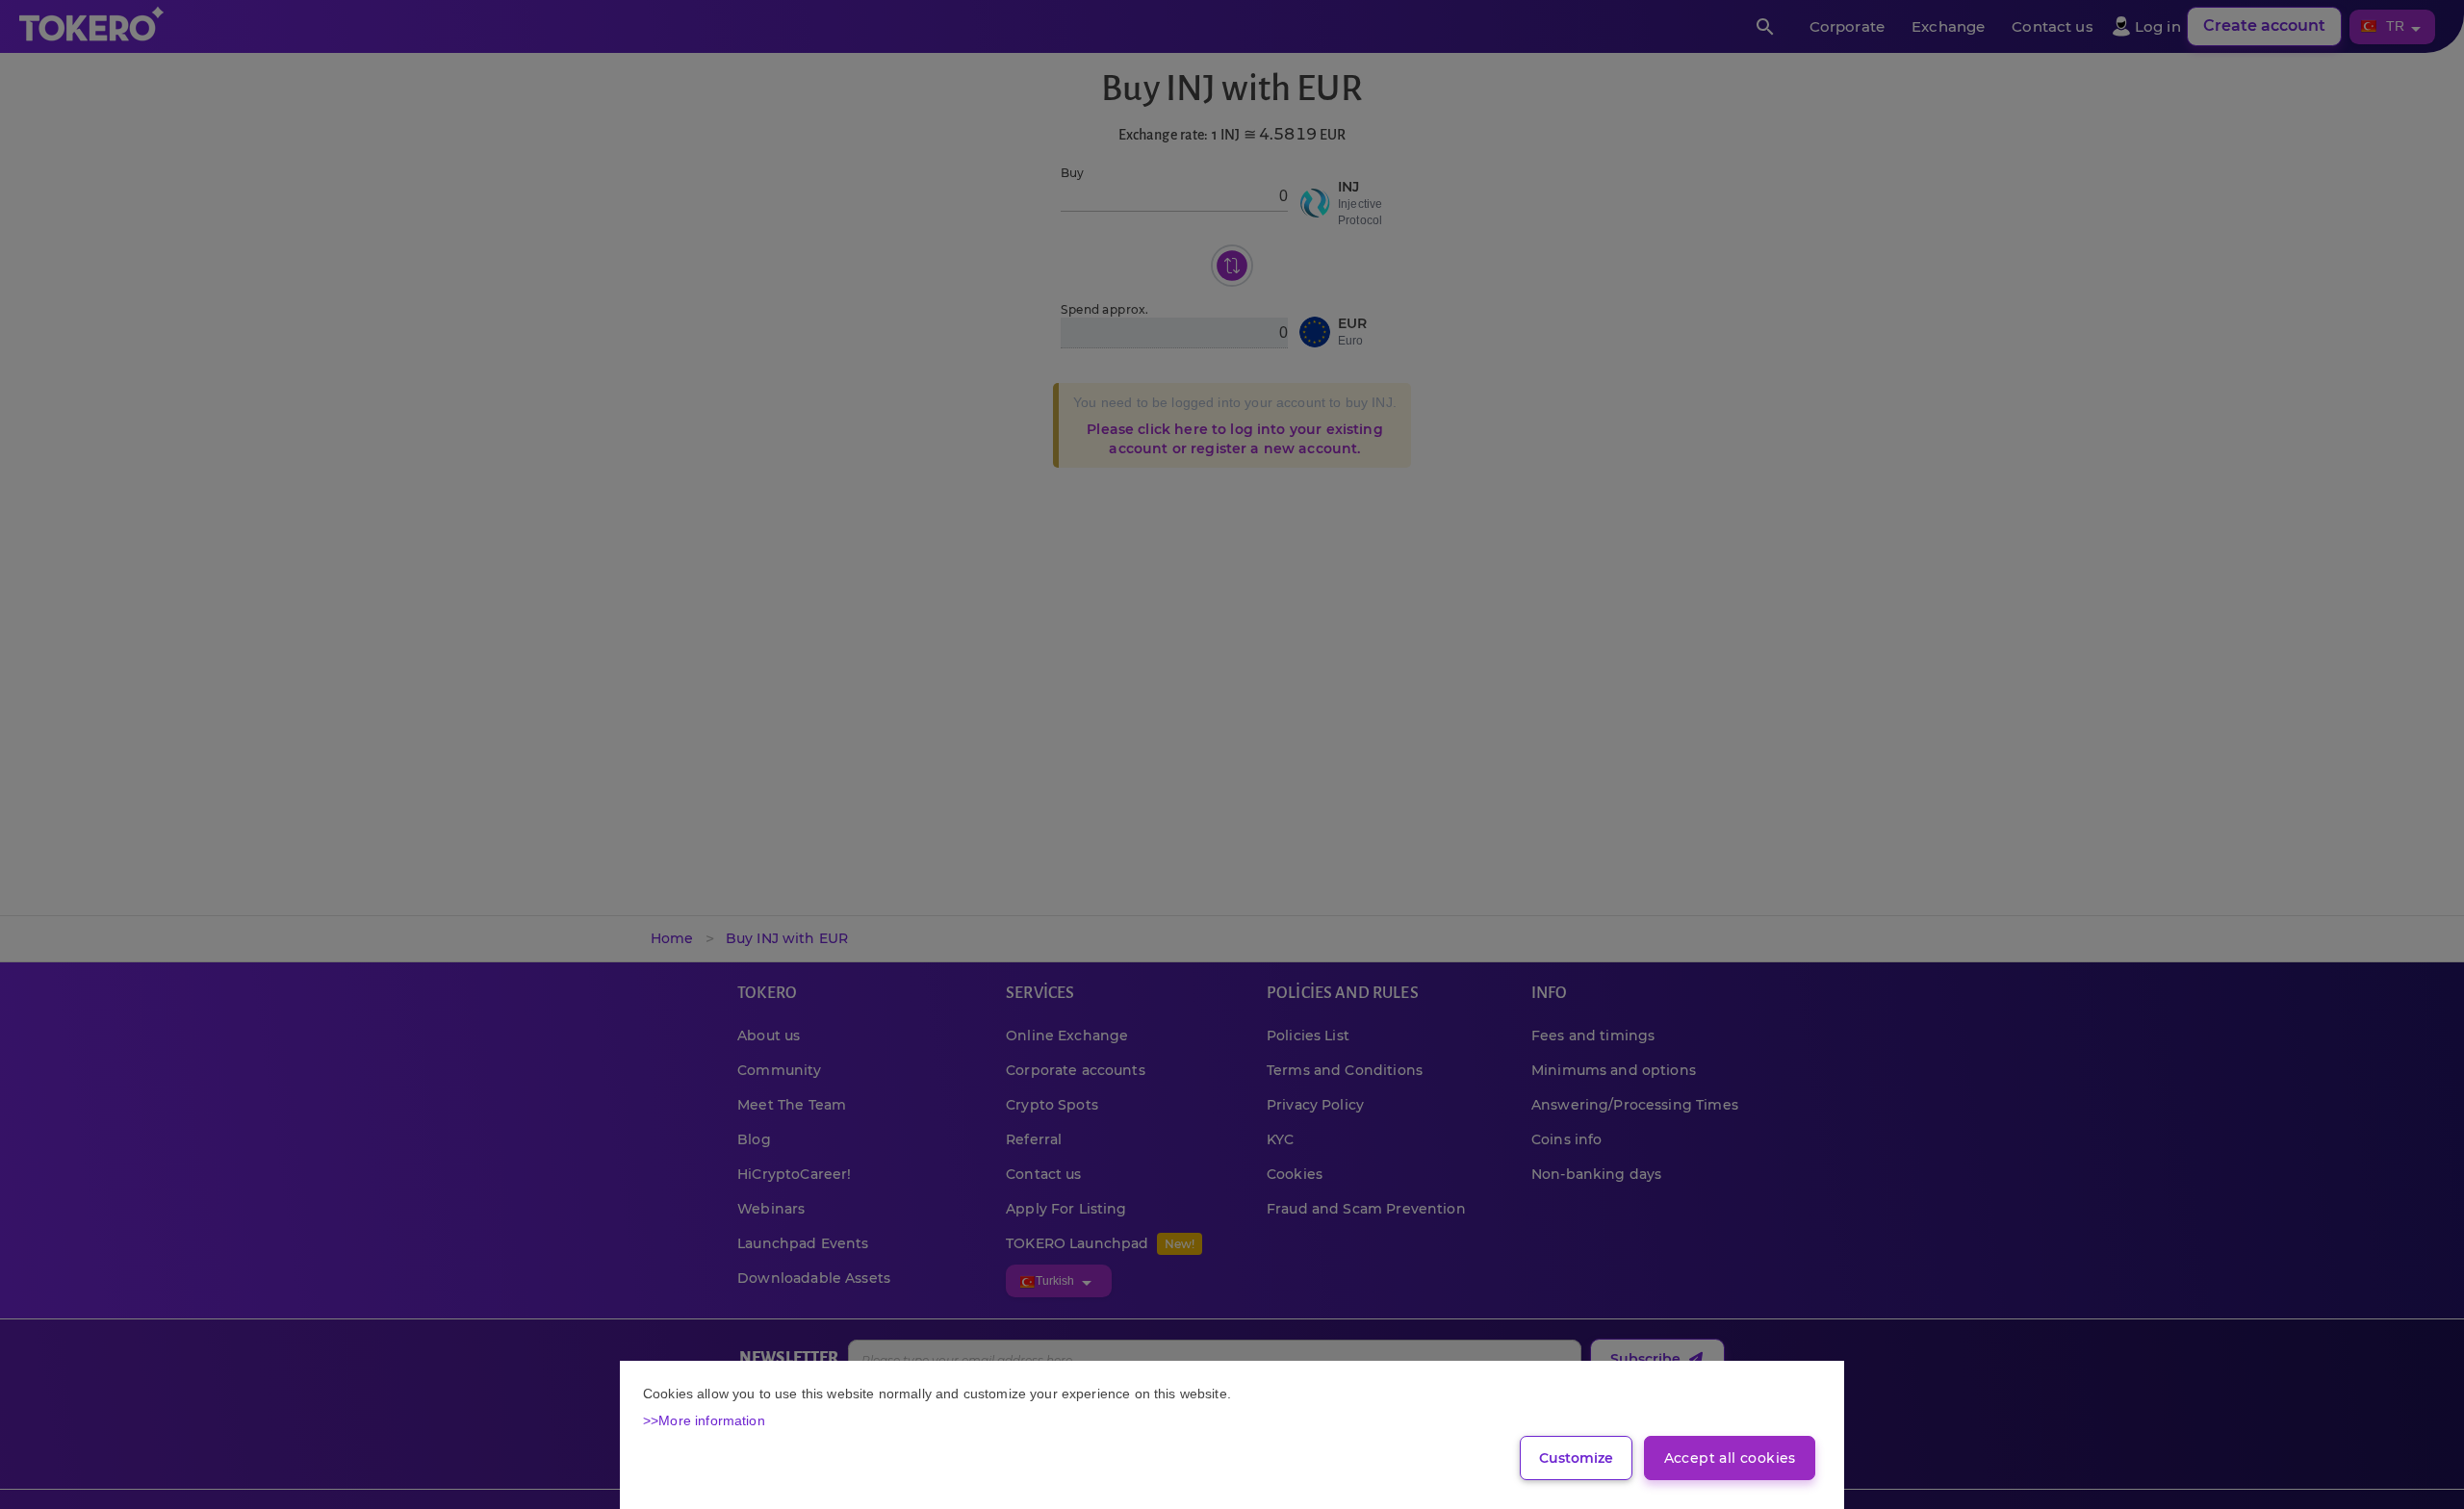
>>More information (704, 1420)
